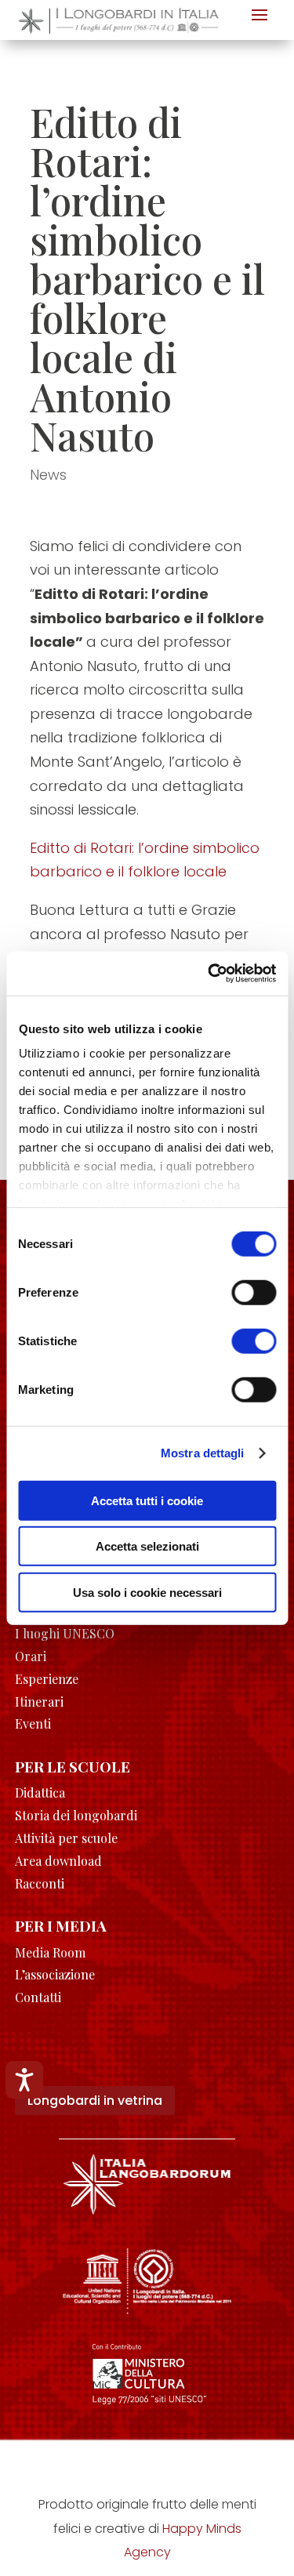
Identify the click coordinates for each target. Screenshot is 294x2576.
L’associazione (55, 1974)
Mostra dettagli (203, 1453)
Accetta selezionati (147, 1546)
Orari (31, 1656)
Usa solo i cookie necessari (147, 1592)
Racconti (40, 1883)
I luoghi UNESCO (65, 1633)
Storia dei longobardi (76, 1815)
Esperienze (47, 1679)
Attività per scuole (66, 1838)
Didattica (40, 1792)
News (48, 475)
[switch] (254, 1292)
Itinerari (39, 1702)
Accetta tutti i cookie (147, 1500)
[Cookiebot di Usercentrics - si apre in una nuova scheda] (209, 974)
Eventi (33, 1723)
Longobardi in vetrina (95, 2101)
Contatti (38, 1997)
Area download (58, 1861)
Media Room (50, 1952)
